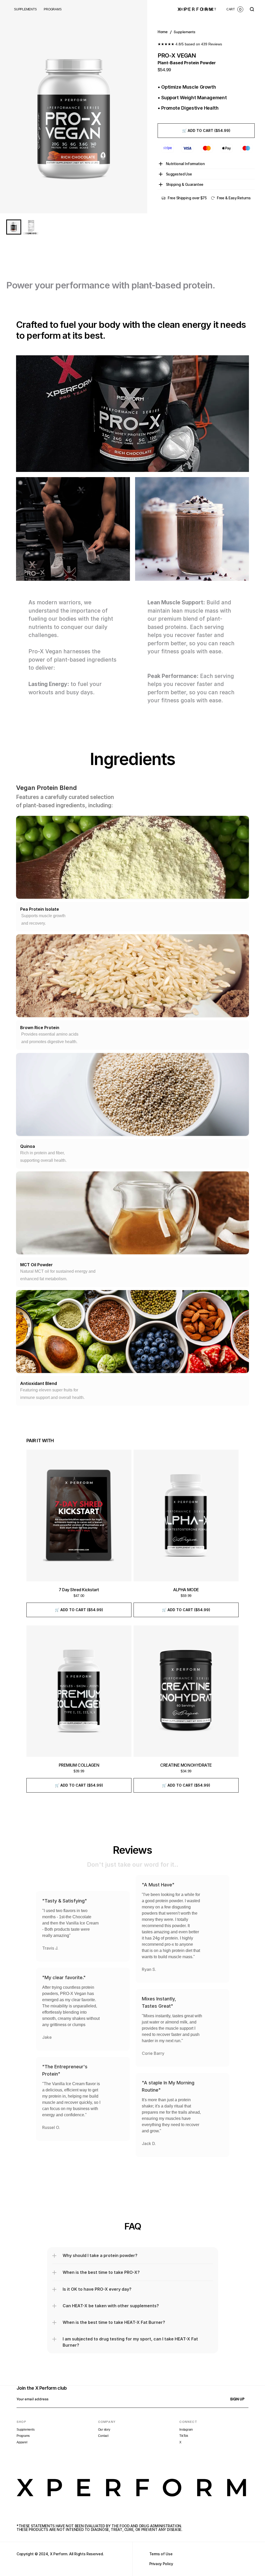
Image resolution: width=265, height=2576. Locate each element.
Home (163, 32)
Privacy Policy (161, 2564)
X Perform (59, 2554)
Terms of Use (161, 2554)
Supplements (25, 2430)
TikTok (184, 2436)
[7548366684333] (14, 227)
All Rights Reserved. (86, 2554)
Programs (23, 2436)
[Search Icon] (252, 9)
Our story (104, 2430)
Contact (103, 2436)
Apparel (22, 2442)
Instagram (186, 2430)
